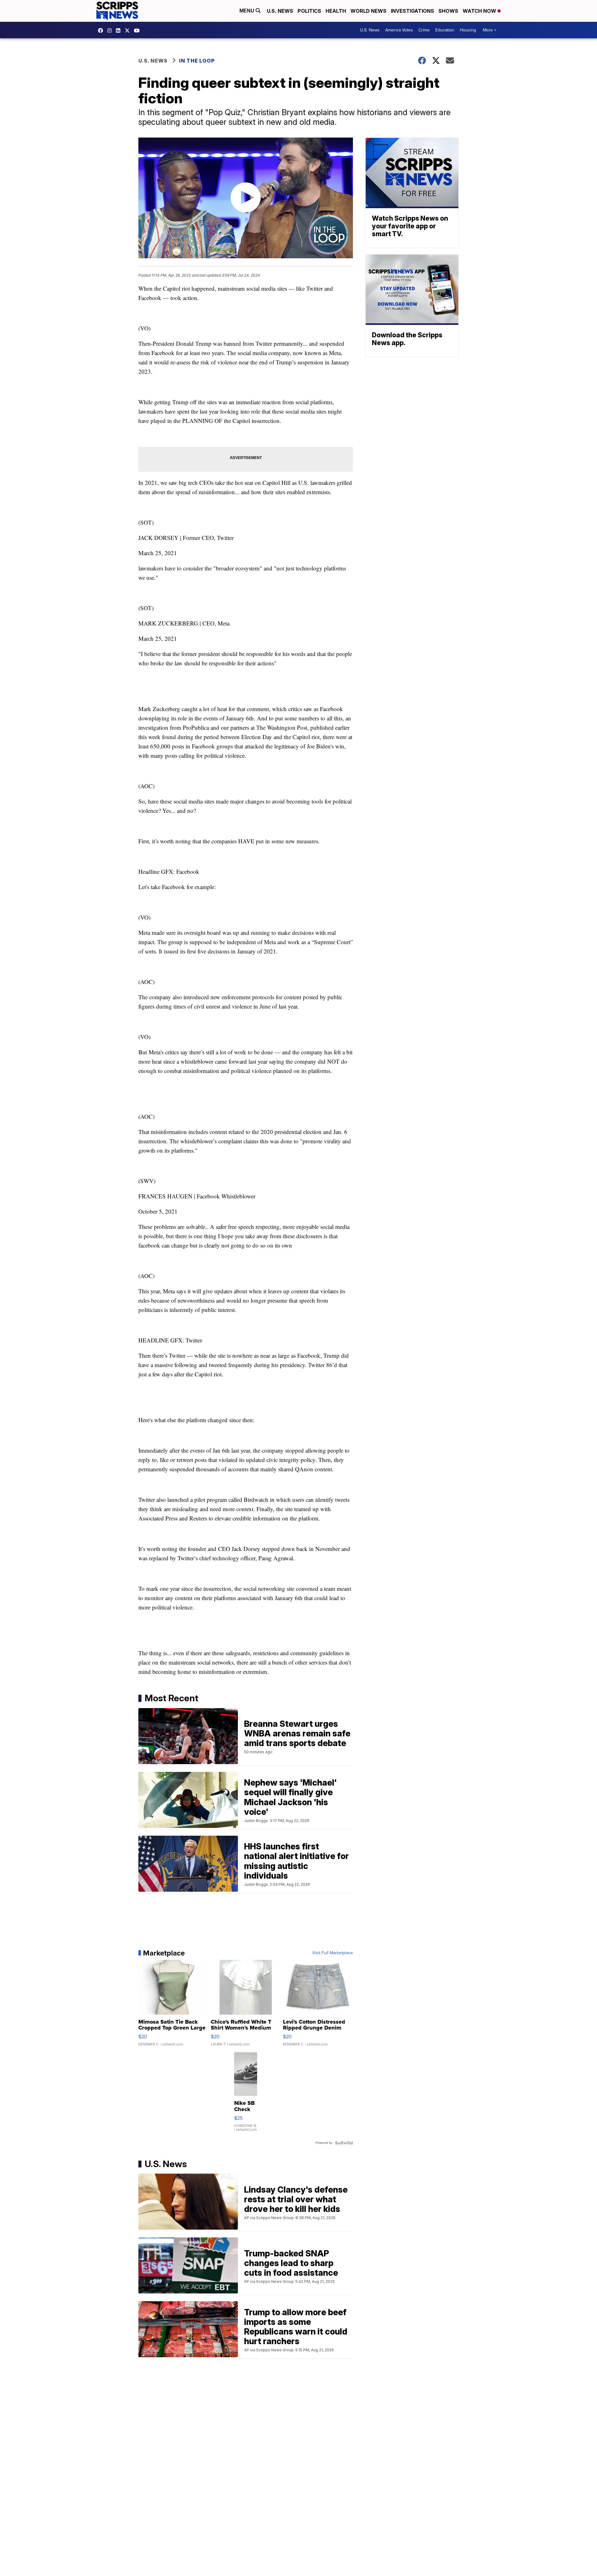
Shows (448, 11)
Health (336, 11)
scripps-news (120, 30)
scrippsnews (102, 30)
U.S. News (280, 11)
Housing (468, 30)
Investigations (412, 11)
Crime (424, 30)
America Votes (399, 30)
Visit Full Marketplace (333, 1953)
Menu (248, 11)
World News (368, 11)
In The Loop (197, 61)
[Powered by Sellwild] (344, 2143)
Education (445, 30)
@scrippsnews (138, 30)
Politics (309, 11)
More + (490, 30)
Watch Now (480, 11)
